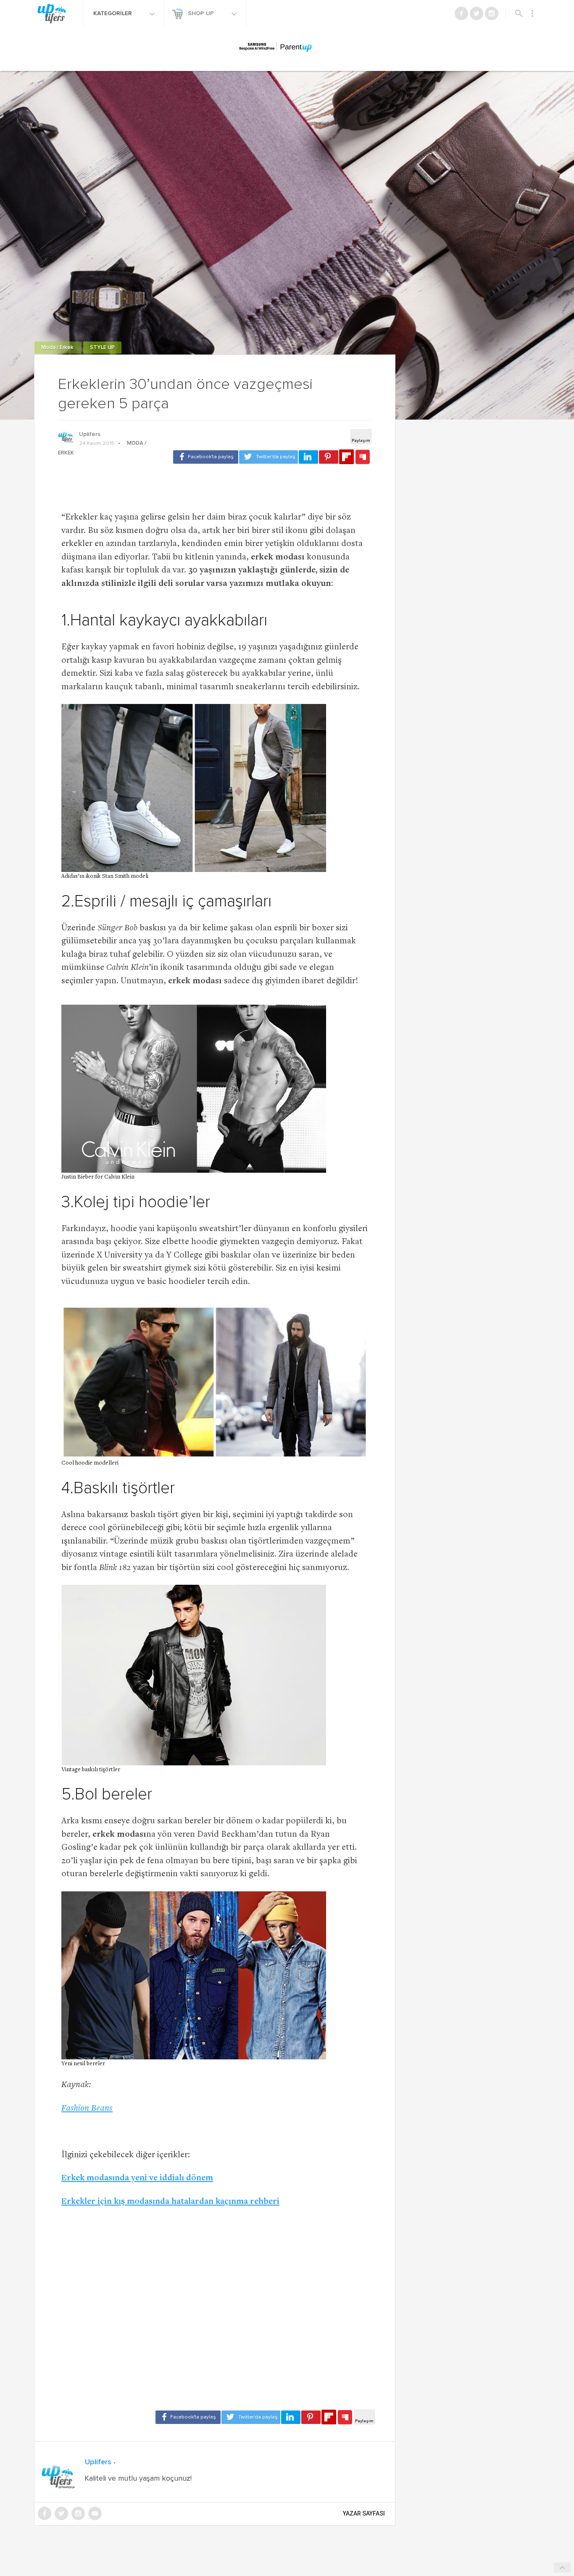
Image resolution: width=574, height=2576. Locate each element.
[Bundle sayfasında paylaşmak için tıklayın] (363, 457)
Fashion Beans (87, 2109)
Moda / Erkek (58, 348)
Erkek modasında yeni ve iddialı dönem (137, 2178)
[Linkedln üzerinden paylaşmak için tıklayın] (308, 457)
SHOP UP (202, 13)
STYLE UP (102, 348)
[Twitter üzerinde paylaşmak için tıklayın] (269, 457)
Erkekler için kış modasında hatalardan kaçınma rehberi (170, 2202)
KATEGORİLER (113, 13)
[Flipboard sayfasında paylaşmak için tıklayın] (346, 457)
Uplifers (90, 434)
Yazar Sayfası (364, 2513)
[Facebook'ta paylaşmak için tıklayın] (206, 457)
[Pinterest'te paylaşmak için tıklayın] (329, 457)
